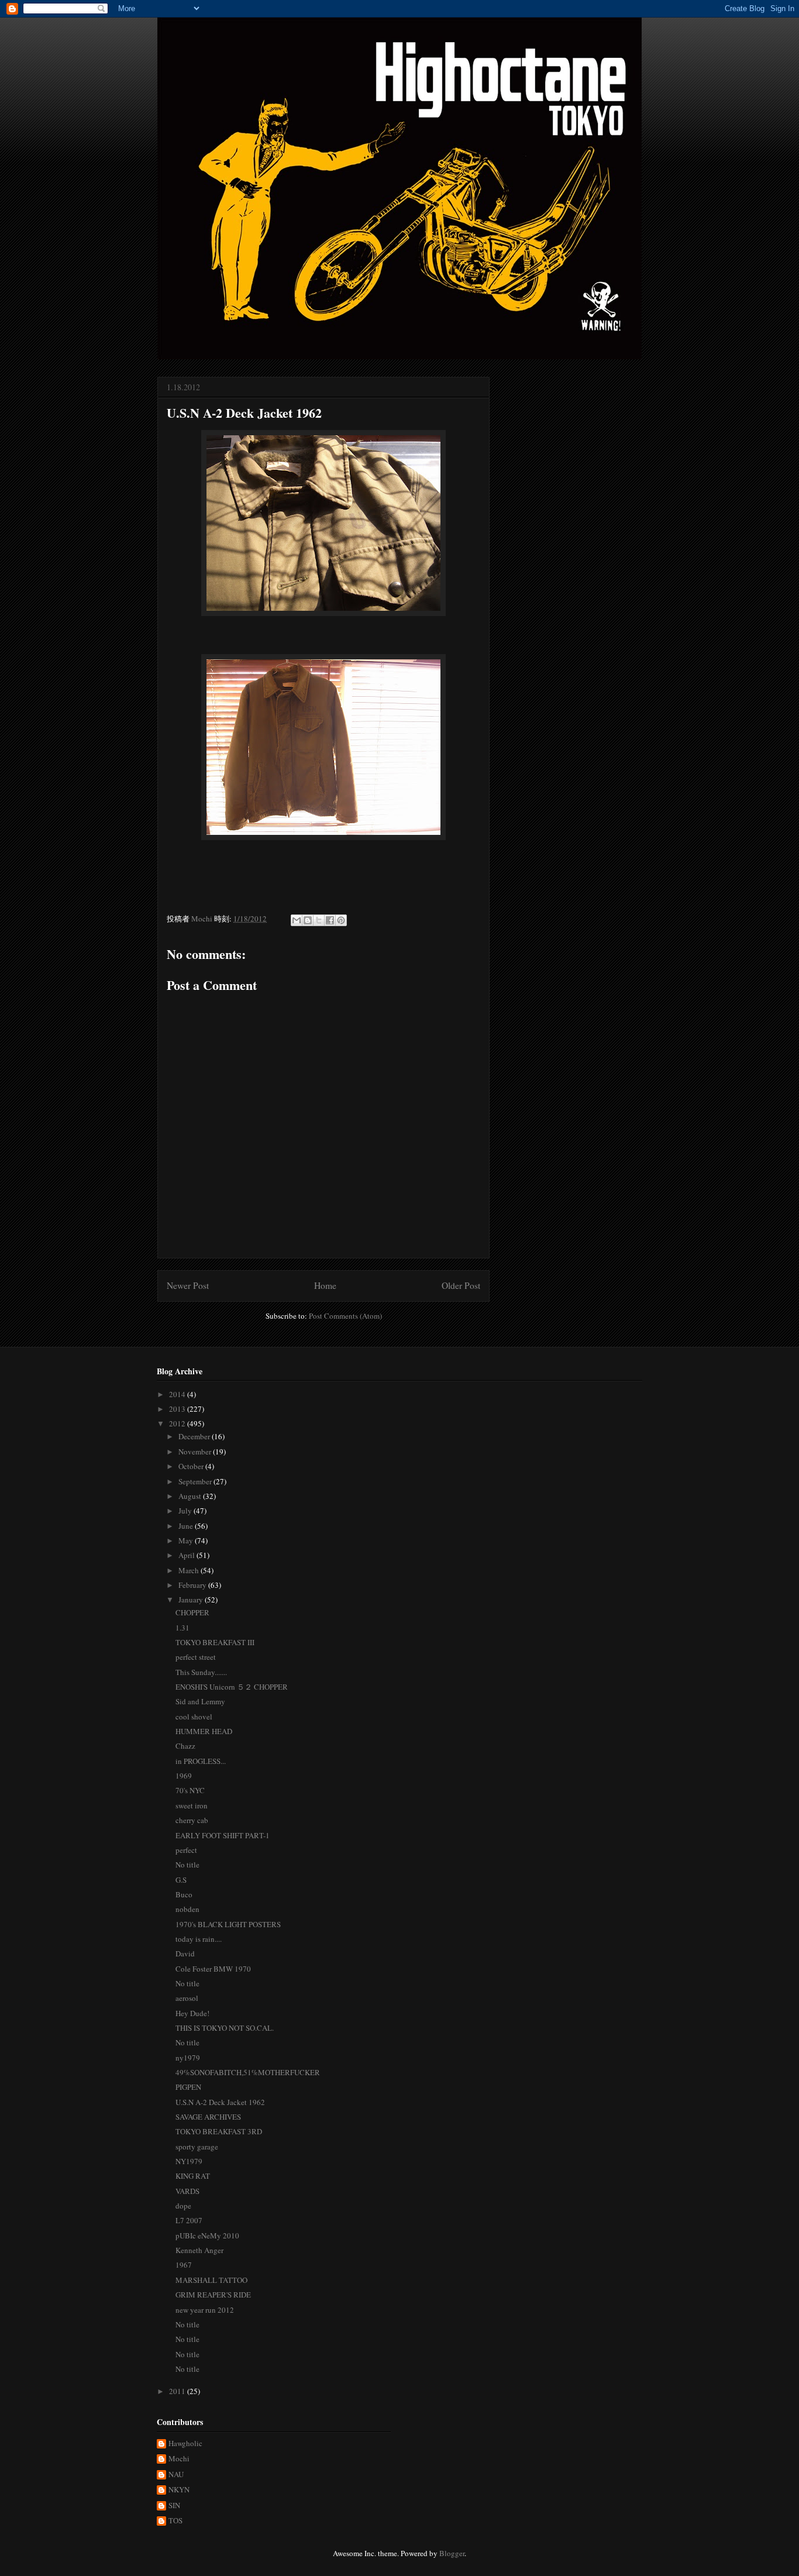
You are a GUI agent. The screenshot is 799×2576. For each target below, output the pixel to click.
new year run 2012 (205, 2310)
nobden (187, 1909)
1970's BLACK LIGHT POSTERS (228, 1924)
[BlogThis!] (308, 920)
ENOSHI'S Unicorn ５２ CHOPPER (232, 1687)
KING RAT (193, 2176)
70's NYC (190, 1790)
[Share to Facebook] (330, 920)
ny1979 (188, 2058)
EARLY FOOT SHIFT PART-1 (223, 1835)
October (192, 1466)
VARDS (187, 2191)
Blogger (452, 2553)
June (187, 1526)
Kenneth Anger (199, 2250)
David (185, 1954)
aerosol (187, 1998)
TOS (175, 2521)
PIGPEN (188, 2087)
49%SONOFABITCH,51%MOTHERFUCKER (248, 2072)
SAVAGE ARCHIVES (208, 2117)
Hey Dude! (192, 2013)
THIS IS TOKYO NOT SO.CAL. (225, 2028)
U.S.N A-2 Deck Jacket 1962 (220, 2102)
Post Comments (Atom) (345, 1316)
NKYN (179, 2490)
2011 (178, 2391)
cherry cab (192, 1820)
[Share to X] (319, 920)
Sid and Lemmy (200, 1701)
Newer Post (188, 1285)
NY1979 (189, 2161)
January (192, 1600)
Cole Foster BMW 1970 (213, 1969)
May (187, 1540)
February (193, 1585)
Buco (184, 1894)
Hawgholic (185, 2444)
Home (325, 1285)
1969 (184, 1776)
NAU (176, 2475)
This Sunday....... (201, 1672)
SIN (174, 2506)
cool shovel (194, 1717)
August (191, 1496)
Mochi (179, 2459)
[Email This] (297, 920)
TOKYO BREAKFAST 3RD (219, 2131)
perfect (186, 1850)
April (187, 1555)
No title (187, 1865)
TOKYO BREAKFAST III (215, 1642)
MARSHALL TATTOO (211, 2280)
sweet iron (192, 1805)
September (196, 1481)
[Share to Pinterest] (341, 920)
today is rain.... (199, 1939)
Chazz (185, 1746)
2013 (178, 1409)
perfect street (196, 1657)
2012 (178, 1423)
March (190, 1570)
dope (183, 2206)
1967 (184, 2265)
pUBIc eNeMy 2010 (207, 2235)
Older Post (461, 1285)
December (195, 1436)
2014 (178, 1394)
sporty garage (197, 2147)
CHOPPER (192, 1612)
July (186, 1511)
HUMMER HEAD (204, 1731)
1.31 (182, 1628)
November (196, 1452)
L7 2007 (189, 2220)
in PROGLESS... (201, 1761)
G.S (181, 1880)
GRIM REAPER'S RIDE (213, 2295)
